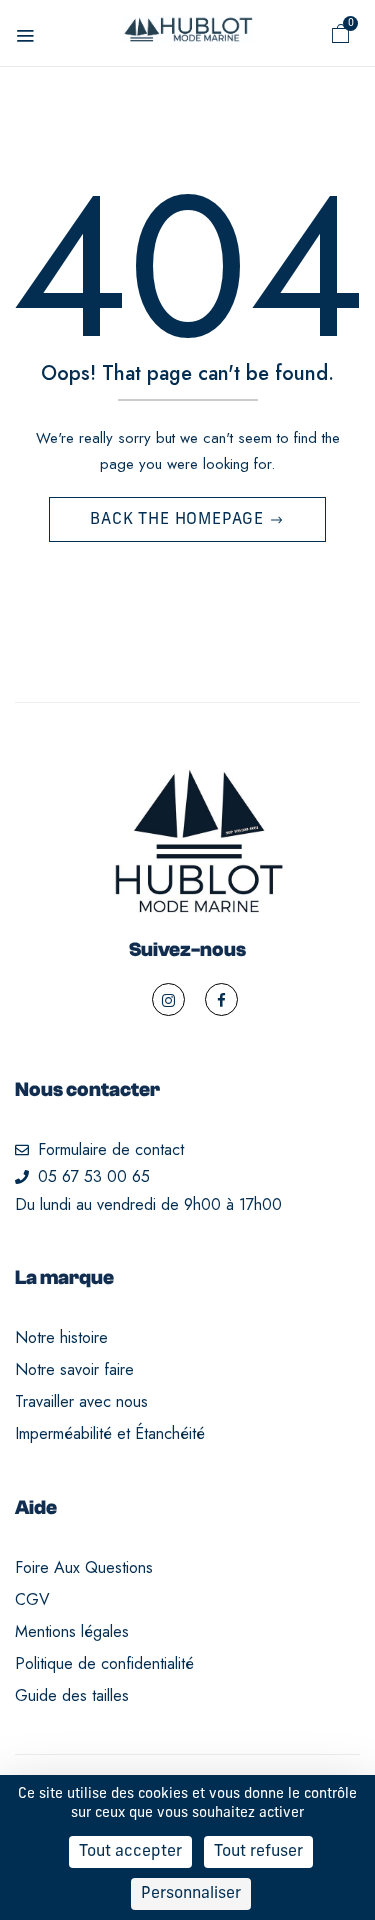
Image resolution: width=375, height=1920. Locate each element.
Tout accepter (130, 1852)
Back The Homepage (179, 520)
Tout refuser (258, 1852)
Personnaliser (191, 1894)
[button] (341, 34)
